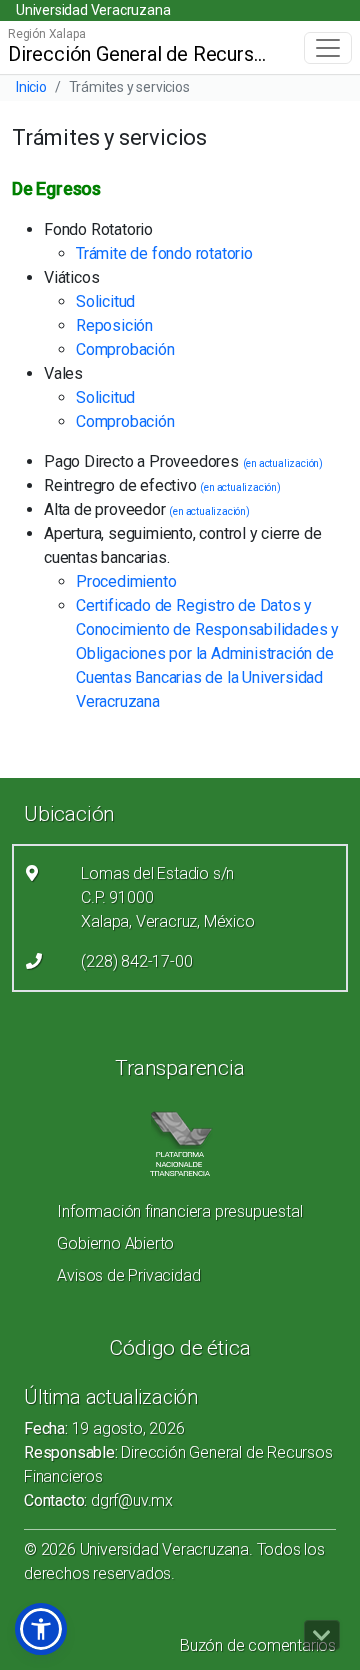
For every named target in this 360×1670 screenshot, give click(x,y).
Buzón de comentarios (258, 1645)
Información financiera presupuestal (179, 1211)
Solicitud (105, 301)
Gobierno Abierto (115, 1243)
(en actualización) (283, 463)
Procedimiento (126, 581)
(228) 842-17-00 (136, 961)
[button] (41, 1629)
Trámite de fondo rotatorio (164, 253)
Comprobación (125, 349)
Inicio (31, 87)
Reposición (114, 325)
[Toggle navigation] (328, 48)
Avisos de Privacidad (128, 1275)
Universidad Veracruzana (93, 10)
